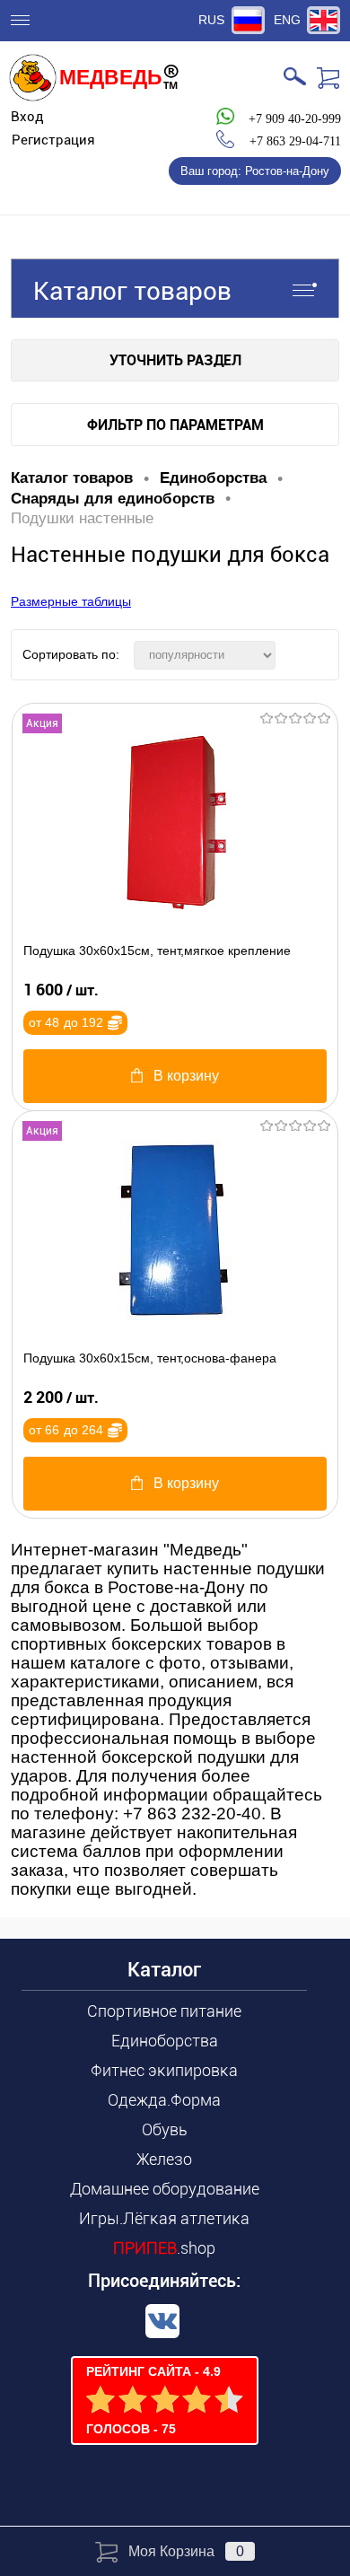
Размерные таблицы (71, 601)
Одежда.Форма (164, 2100)
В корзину (186, 1076)
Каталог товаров (132, 291)
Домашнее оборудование (165, 2189)
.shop (164, 2248)
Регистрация (53, 140)
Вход (27, 117)
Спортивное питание (164, 2011)
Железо (164, 2159)
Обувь (165, 2129)
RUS (211, 20)
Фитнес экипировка (164, 2070)
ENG (287, 20)
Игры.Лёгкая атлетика (164, 2218)
